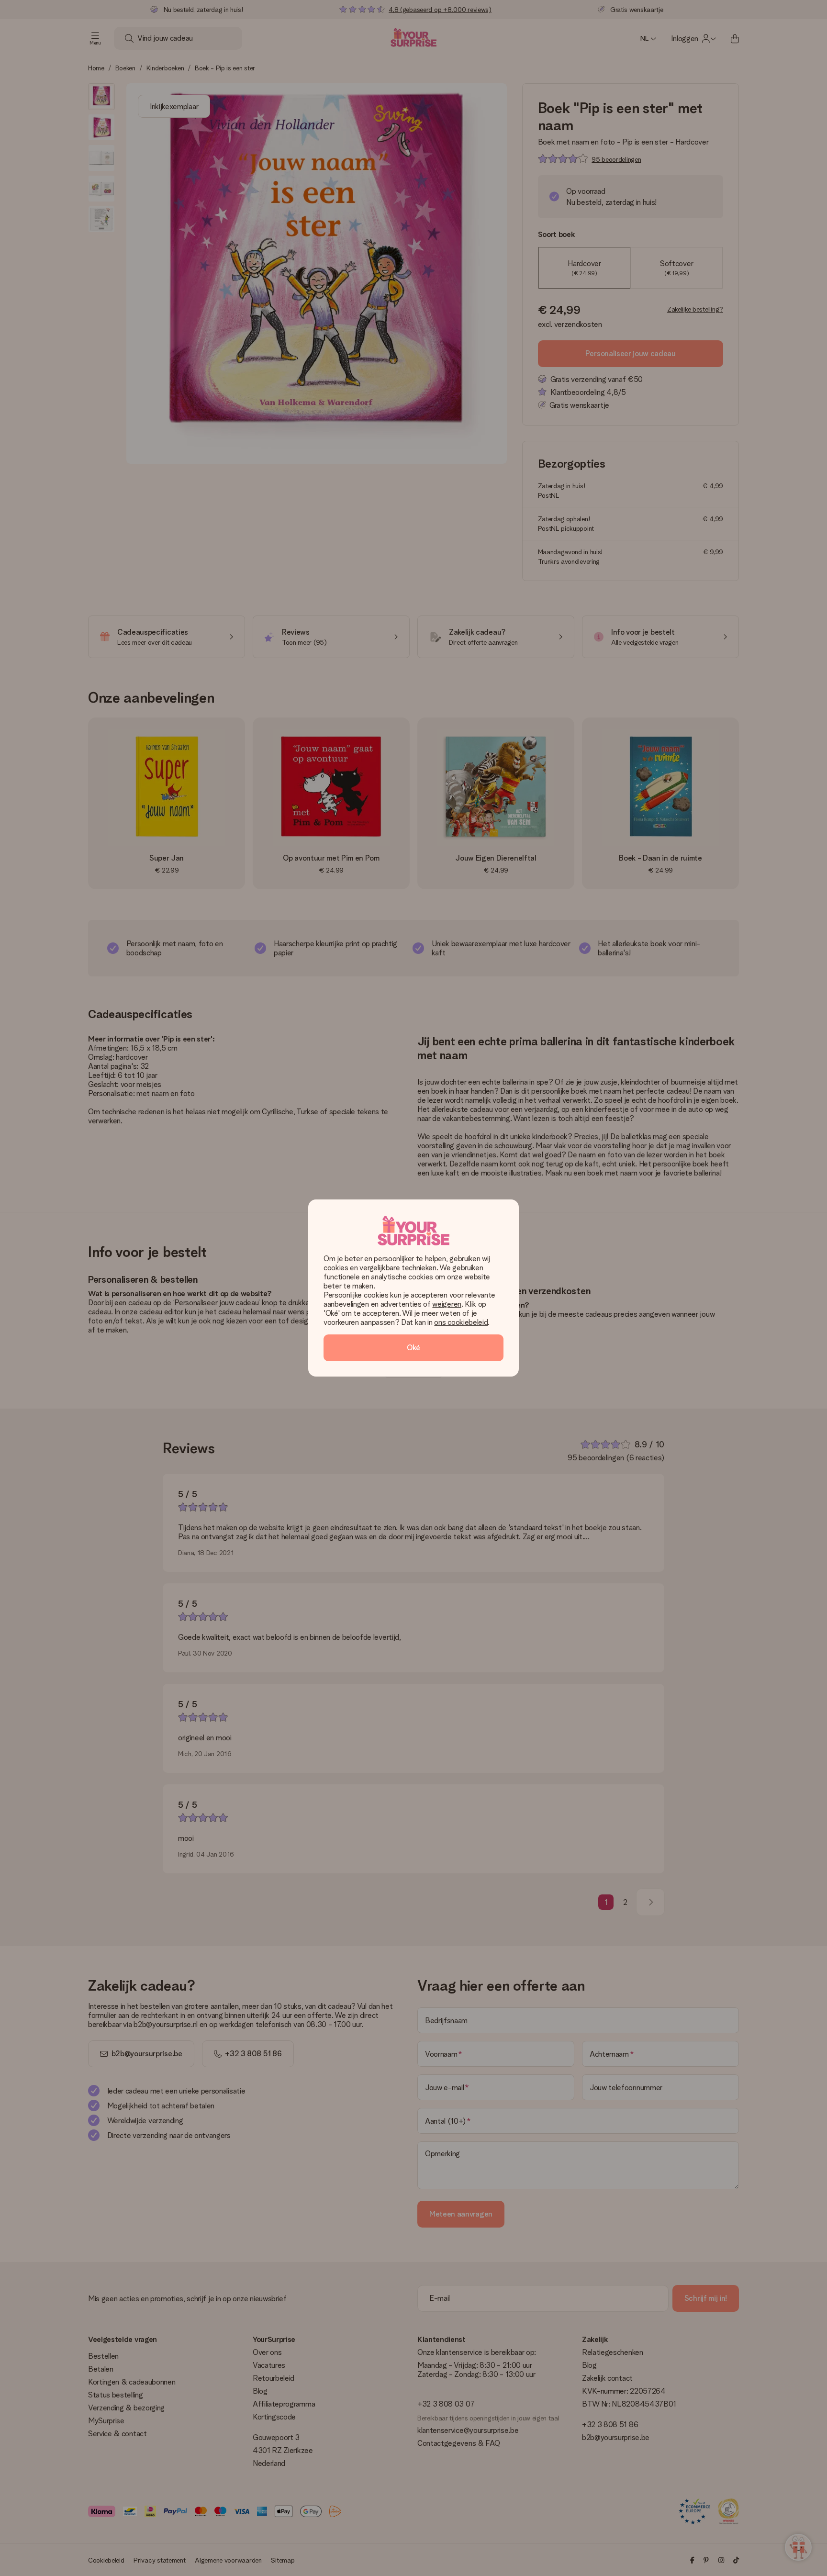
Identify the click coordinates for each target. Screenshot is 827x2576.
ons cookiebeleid (461, 1322)
